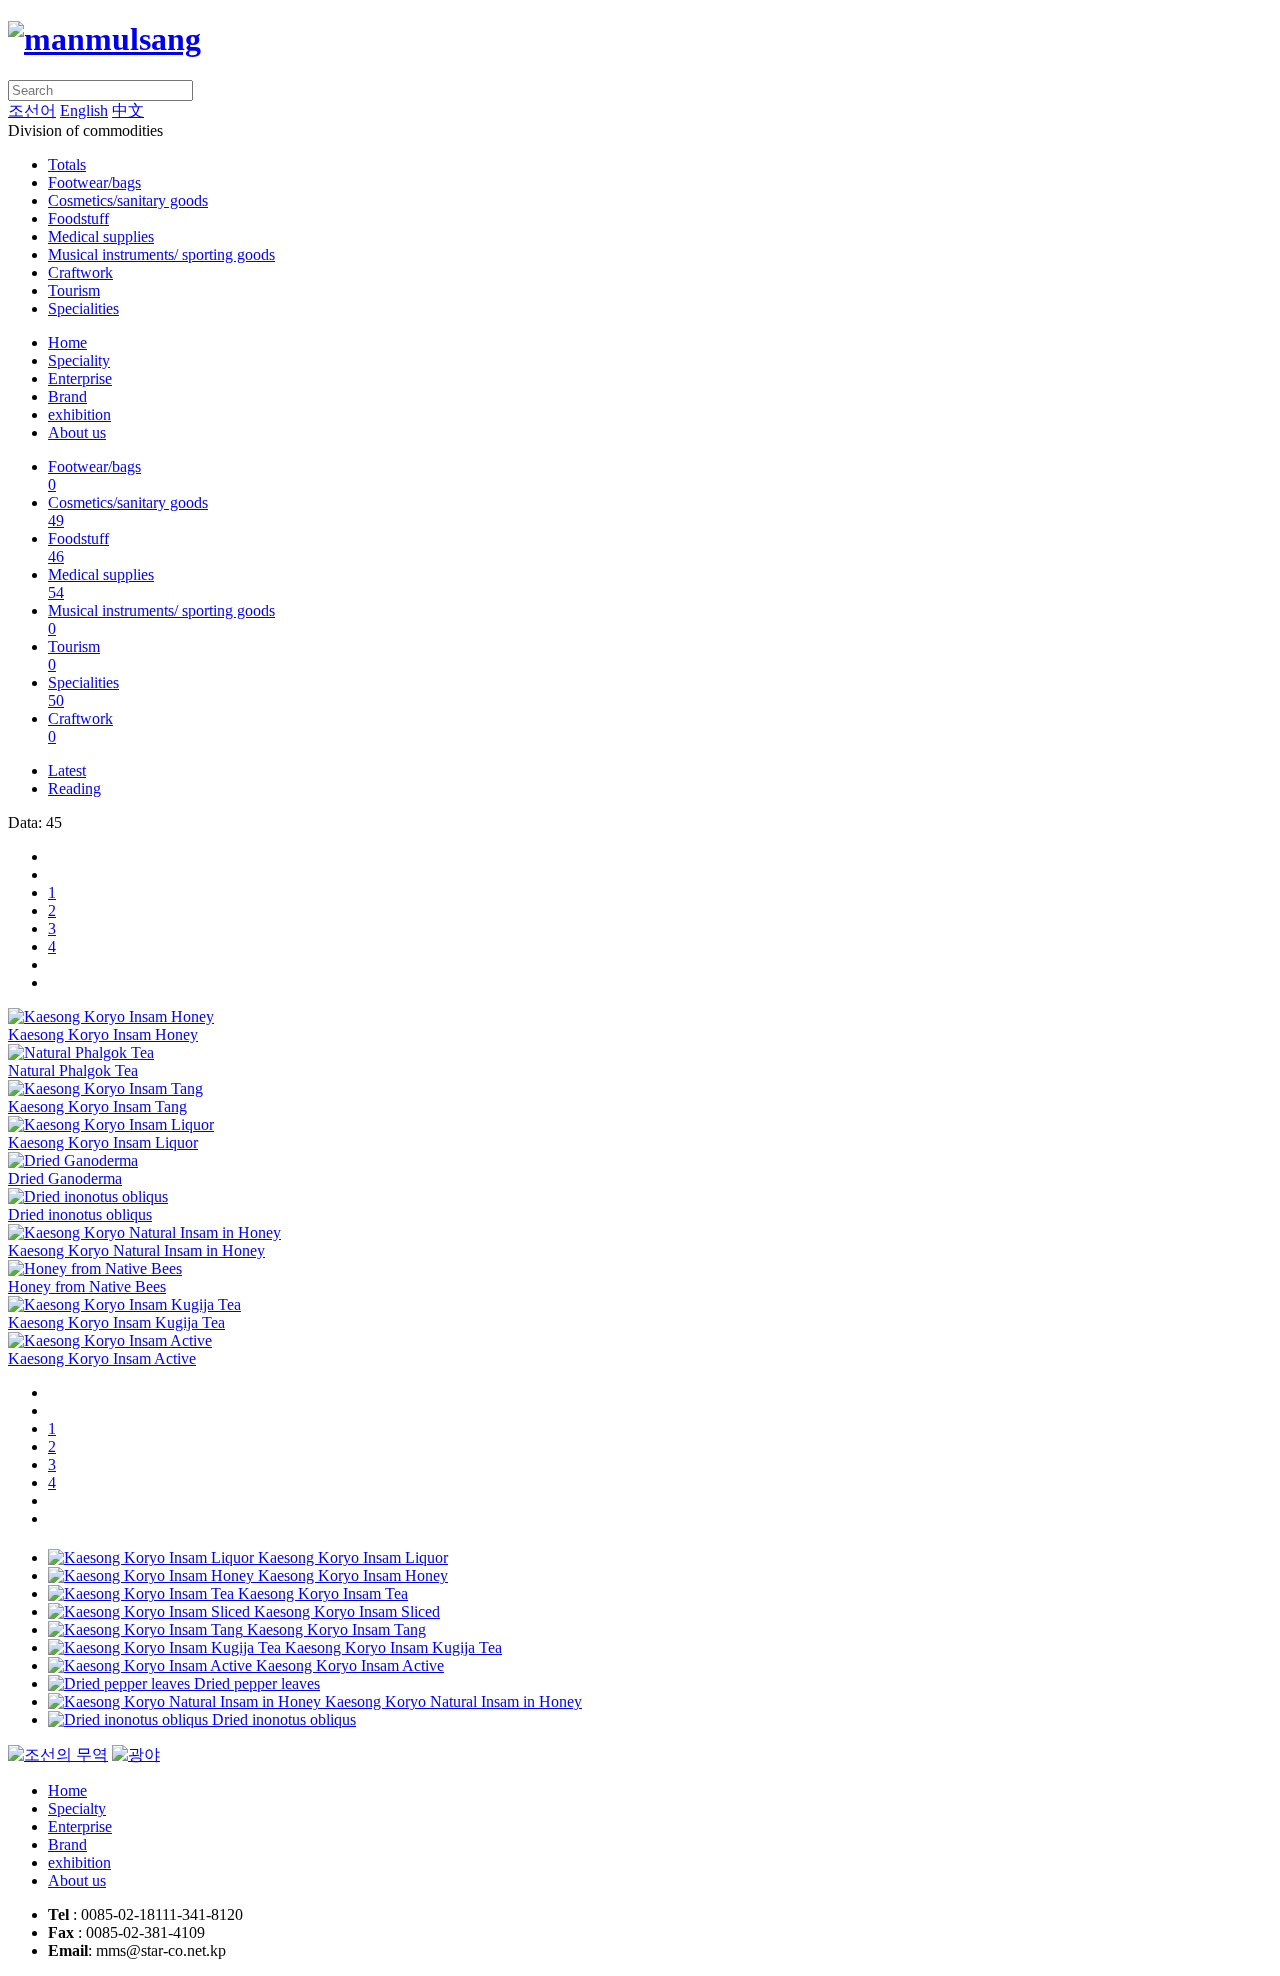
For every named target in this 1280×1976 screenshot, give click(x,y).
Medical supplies (101, 236)
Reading (74, 788)
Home (67, 342)
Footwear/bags (94, 182)
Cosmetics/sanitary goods (128, 200)
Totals (67, 164)
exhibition (79, 414)
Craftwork (80, 272)
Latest (67, 770)
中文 (128, 110)
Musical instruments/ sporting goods (161, 254)
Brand (67, 396)
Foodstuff (78, 218)
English (84, 110)
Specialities (83, 308)
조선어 (32, 110)
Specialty (77, 1808)
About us (77, 432)
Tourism (74, 290)
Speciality (79, 360)
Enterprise (80, 378)
